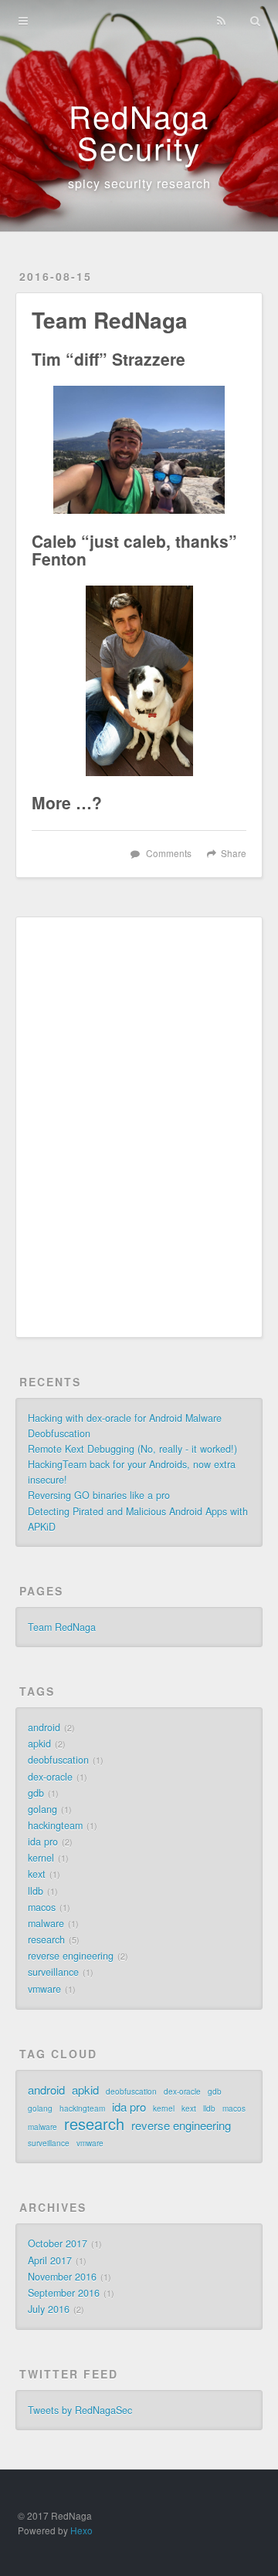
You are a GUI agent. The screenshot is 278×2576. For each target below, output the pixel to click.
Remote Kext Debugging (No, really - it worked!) (132, 1449)
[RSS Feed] (221, 21)
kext (37, 1874)
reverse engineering (71, 1956)
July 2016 (49, 2309)
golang (42, 1809)
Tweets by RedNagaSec (80, 2410)
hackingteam (55, 1825)
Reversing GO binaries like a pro (99, 1495)
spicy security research (139, 183)
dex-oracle (50, 1777)
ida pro (43, 1842)
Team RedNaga (62, 1627)
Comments (169, 853)
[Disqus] (139, 1126)
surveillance (53, 1972)
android (44, 1727)
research (46, 1940)
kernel (41, 1858)
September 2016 (64, 2293)
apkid (39, 1744)
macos (42, 1907)
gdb (36, 1793)
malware (46, 1923)
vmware (44, 1989)
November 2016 (62, 2277)
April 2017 (50, 2260)
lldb (36, 1891)
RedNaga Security (139, 131)
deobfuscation (58, 1760)
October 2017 (58, 2243)
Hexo (81, 2530)
